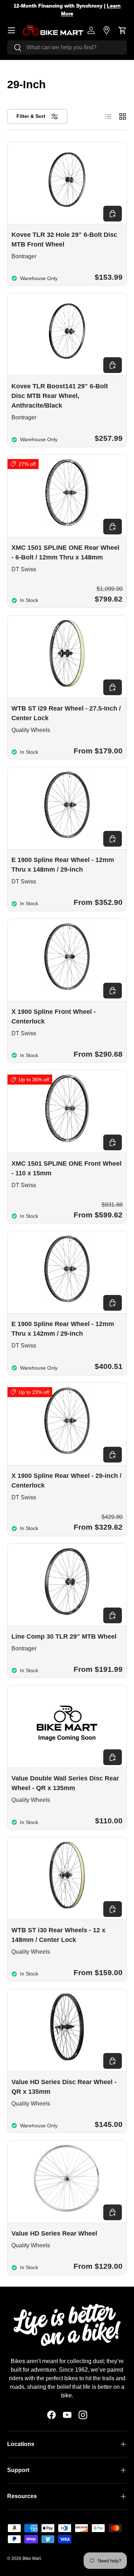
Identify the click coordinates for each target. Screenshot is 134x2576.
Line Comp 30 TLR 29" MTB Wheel (64, 1636)
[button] (123, 30)
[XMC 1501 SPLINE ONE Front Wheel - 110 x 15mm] (67, 1108)
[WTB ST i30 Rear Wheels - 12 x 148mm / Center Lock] (67, 1875)
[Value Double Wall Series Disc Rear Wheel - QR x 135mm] (67, 1723)
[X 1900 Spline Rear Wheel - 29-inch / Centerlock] (67, 1421)
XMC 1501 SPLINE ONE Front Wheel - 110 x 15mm (66, 1168)
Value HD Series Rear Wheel (54, 2233)
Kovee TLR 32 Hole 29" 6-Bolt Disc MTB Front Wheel (64, 240)
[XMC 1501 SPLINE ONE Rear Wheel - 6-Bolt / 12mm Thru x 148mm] (67, 493)
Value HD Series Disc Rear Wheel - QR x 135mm (64, 2087)
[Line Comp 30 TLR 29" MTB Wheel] (67, 1581)
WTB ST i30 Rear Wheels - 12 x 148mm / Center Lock (58, 1935)
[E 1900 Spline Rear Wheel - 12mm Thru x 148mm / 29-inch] (67, 805)
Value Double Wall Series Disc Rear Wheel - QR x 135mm (65, 1783)
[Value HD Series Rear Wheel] (67, 2178)
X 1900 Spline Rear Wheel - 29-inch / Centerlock (66, 1481)
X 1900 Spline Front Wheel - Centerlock (54, 1017)
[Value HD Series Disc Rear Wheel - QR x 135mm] (67, 2027)
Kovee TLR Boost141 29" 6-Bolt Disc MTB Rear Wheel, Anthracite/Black (60, 396)
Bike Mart (32, 2558)
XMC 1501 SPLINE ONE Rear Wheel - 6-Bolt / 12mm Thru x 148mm (65, 552)
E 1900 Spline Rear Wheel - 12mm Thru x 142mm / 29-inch (63, 1329)
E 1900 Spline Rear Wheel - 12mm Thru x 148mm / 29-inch (63, 865)
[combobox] (67, 48)
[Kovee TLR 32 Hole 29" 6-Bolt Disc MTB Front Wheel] (67, 180)
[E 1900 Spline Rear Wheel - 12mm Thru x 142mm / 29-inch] (67, 1269)
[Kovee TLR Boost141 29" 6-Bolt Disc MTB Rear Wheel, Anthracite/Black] (67, 331)
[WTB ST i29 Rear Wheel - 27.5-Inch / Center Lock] (67, 653)
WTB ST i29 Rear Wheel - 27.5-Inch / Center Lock (66, 713)
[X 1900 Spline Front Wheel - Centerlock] (67, 957)
